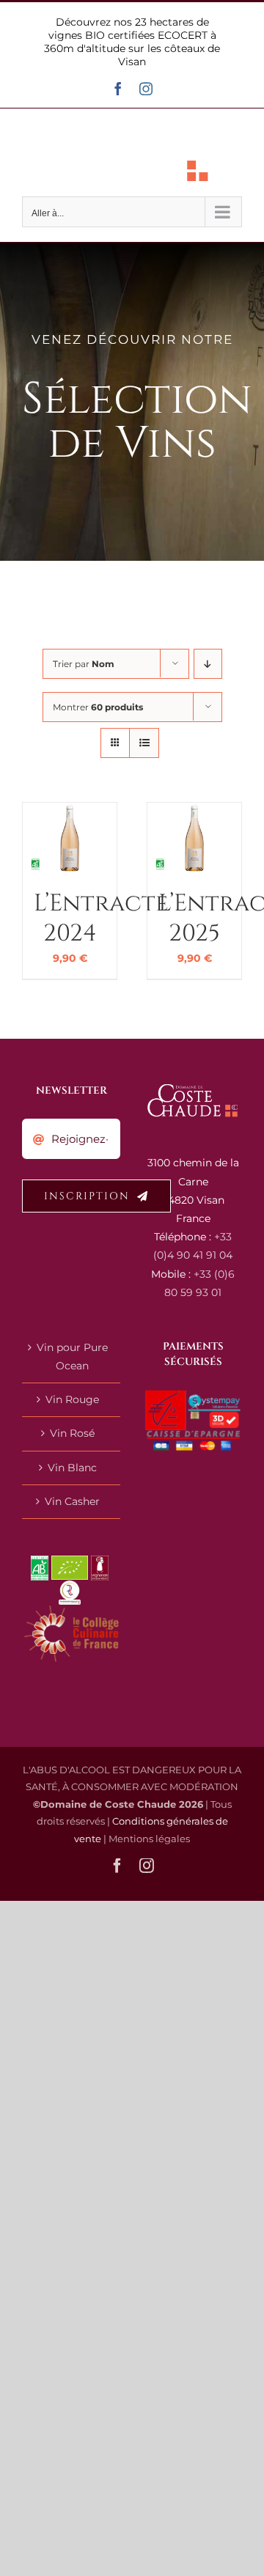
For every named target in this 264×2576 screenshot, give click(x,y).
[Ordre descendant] (208, 664)
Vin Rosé (72, 1433)
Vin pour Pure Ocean (72, 1357)
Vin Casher (72, 1501)
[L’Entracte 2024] (70, 812)
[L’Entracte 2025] (194, 812)
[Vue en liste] (144, 743)
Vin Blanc (72, 1468)
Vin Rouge (72, 1399)
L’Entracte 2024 (101, 919)
